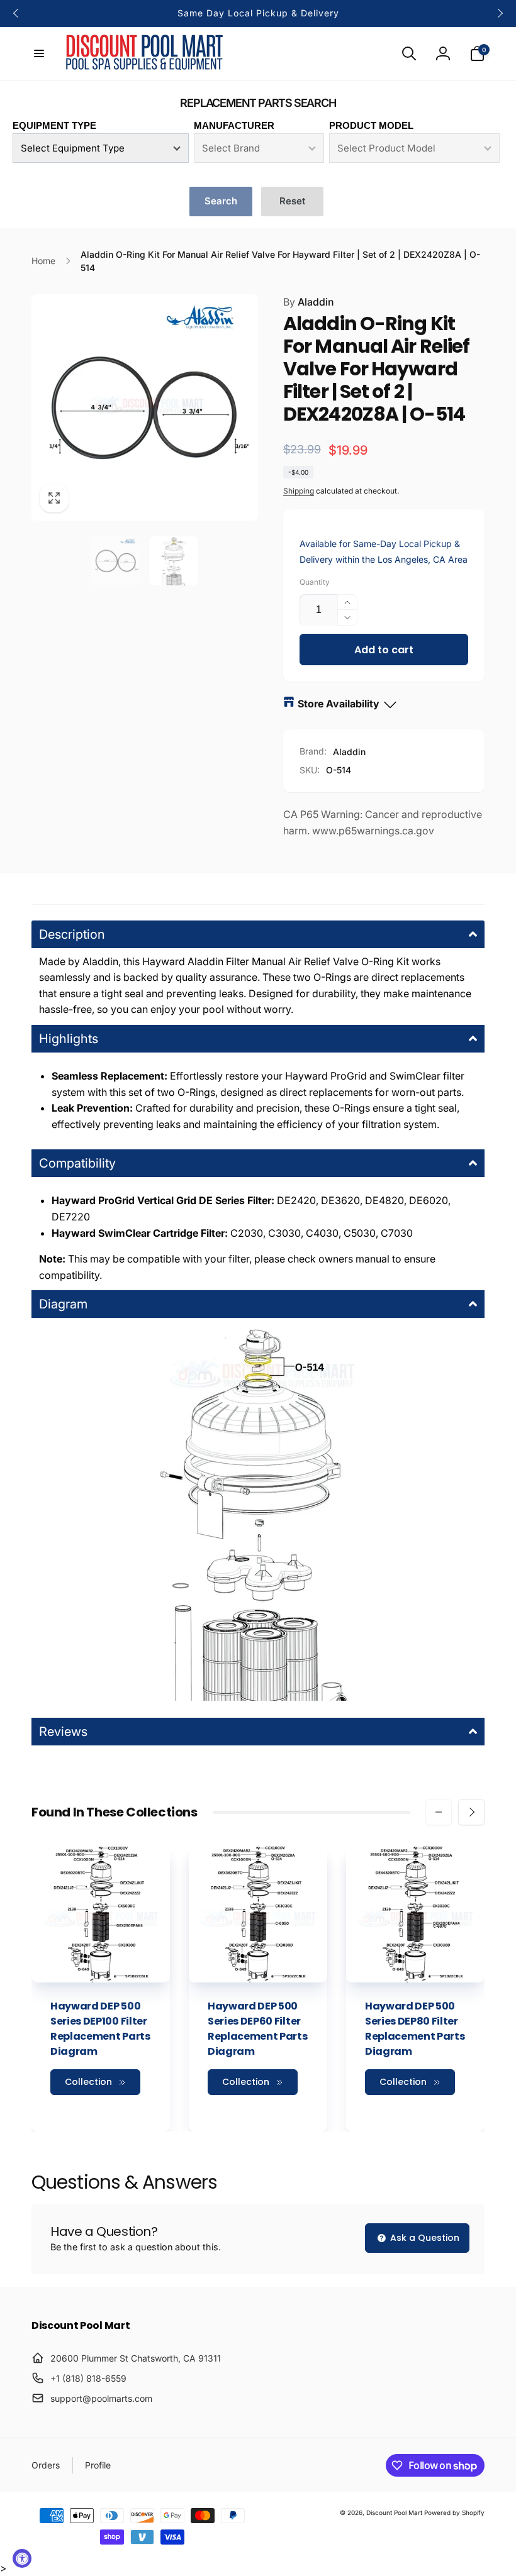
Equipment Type (54, 125)
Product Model (371, 125)
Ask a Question (423, 2238)
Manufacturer (234, 125)
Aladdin (309, 302)
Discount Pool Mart (394, 2512)
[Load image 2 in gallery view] (174, 561)
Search (221, 201)
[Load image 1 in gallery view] (116, 561)
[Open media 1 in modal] (145, 407)
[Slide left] (16, 13)
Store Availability (339, 704)
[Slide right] (500, 13)
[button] (39, 53)
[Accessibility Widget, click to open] (22, 2558)
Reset (292, 201)
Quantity (315, 582)
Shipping (299, 491)
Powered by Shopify (454, 2512)
